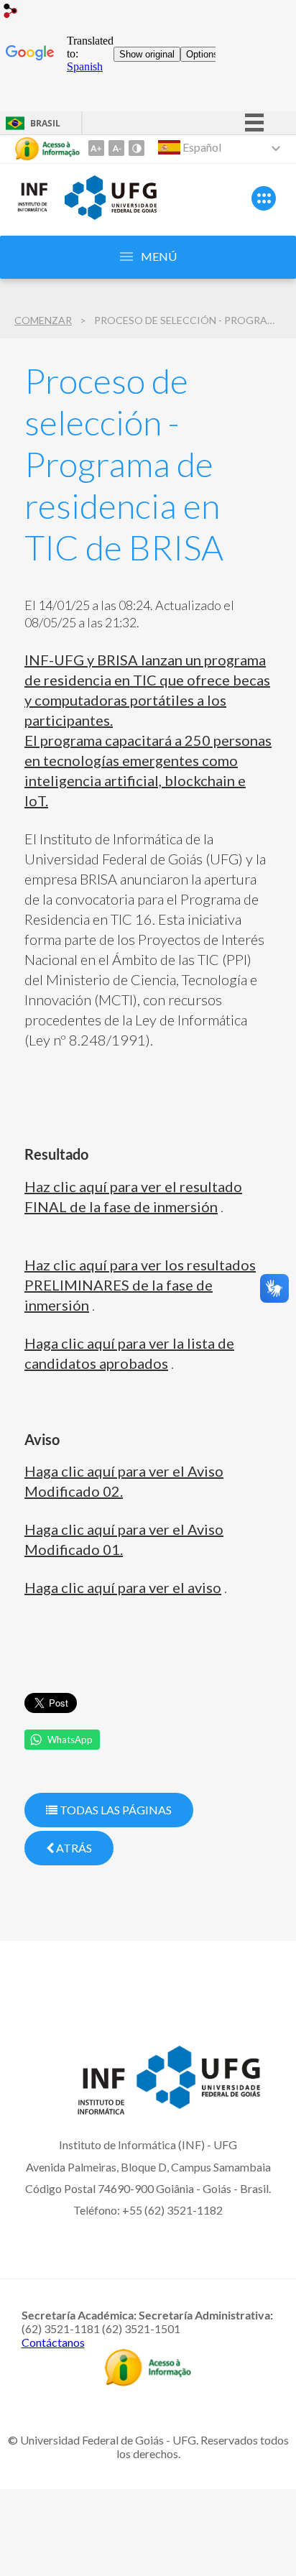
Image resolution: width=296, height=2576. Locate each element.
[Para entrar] (11, 13)
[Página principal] (32, 209)
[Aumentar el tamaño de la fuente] (96, 148)
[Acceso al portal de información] (148, 2381)
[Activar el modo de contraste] (137, 148)
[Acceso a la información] (47, 149)
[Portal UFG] (111, 215)
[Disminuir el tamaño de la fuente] (116, 148)
